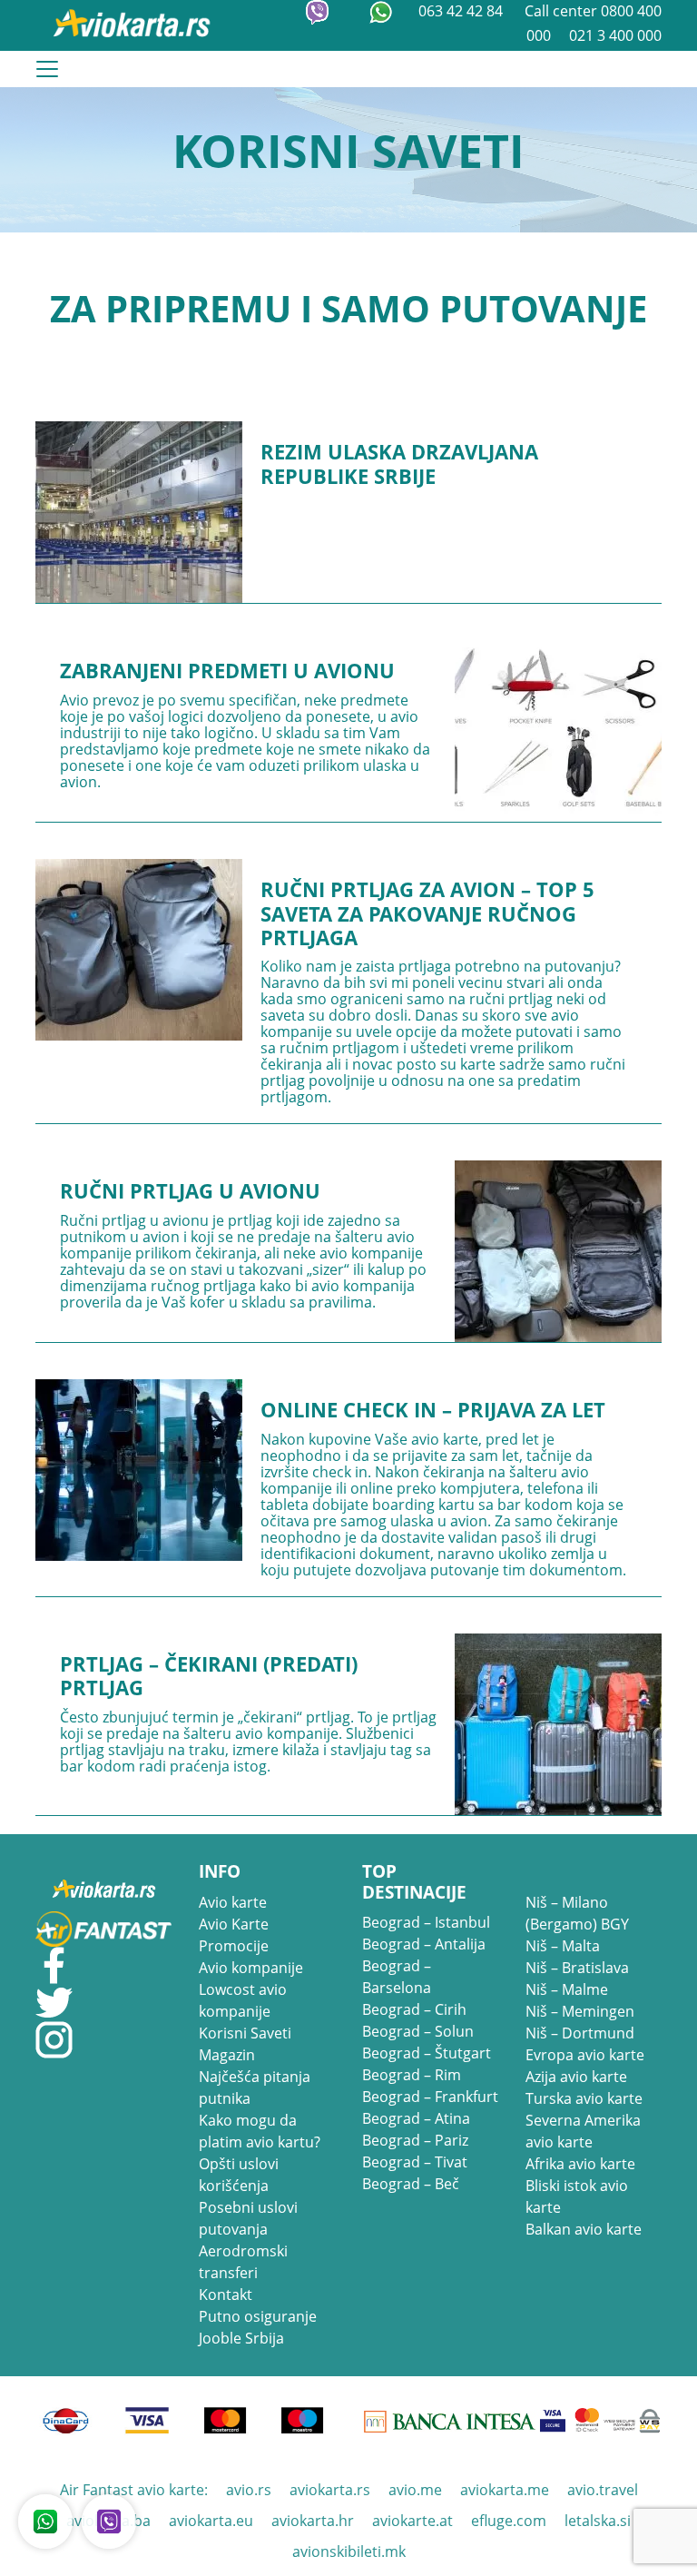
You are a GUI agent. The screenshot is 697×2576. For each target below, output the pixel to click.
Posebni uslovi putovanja (248, 2218)
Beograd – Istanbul (426, 1922)
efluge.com (509, 2521)
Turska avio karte (584, 2098)
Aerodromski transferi (243, 2262)
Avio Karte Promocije (234, 1935)
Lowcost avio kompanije (243, 2000)
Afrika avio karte (580, 2164)
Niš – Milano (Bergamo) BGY (577, 1913)
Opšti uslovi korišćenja (239, 2175)
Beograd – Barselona (397, 1977)
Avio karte (233, 1902)
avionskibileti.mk (349, 2551)
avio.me (415, 2490)
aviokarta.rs (330, 2490)
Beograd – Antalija (424, 1944)
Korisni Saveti (245, 2033)
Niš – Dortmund (580, 2033)
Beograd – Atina (416, 2118)
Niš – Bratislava (577, 1968)
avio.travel (603, 2490)
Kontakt (226, 2295)
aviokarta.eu (211, 2521)
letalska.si (598, 2521)
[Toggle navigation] (47, 69)
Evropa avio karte (585, 2055)
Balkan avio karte (584, 2229)
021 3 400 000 (615, 35)
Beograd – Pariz (415, 2140)
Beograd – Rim (412, 2075)
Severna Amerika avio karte (583, 2131)
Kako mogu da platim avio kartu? (260, 2131)
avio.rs (249, 2490)
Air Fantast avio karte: (134, 2490)
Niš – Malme (567, 1989)
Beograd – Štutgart (427, 2053)
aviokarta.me (505, 2490)
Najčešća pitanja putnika (255, 2087)
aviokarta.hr (313, 2521)
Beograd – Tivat (415, 2162)
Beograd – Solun (418, 2031)
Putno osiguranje (258, 2316)
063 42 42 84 (462, 11)
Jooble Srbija (241, 2338)
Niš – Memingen (580, 2011)
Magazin (227, 2055)
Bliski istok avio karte (577, 2196)
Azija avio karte (576, 2077)
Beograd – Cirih (414, 2009)
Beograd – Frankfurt (430, 2097)
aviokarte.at (412, 2521)
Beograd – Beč (411, 2184)
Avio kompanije (251, 1968)
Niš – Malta (563, 1946)
